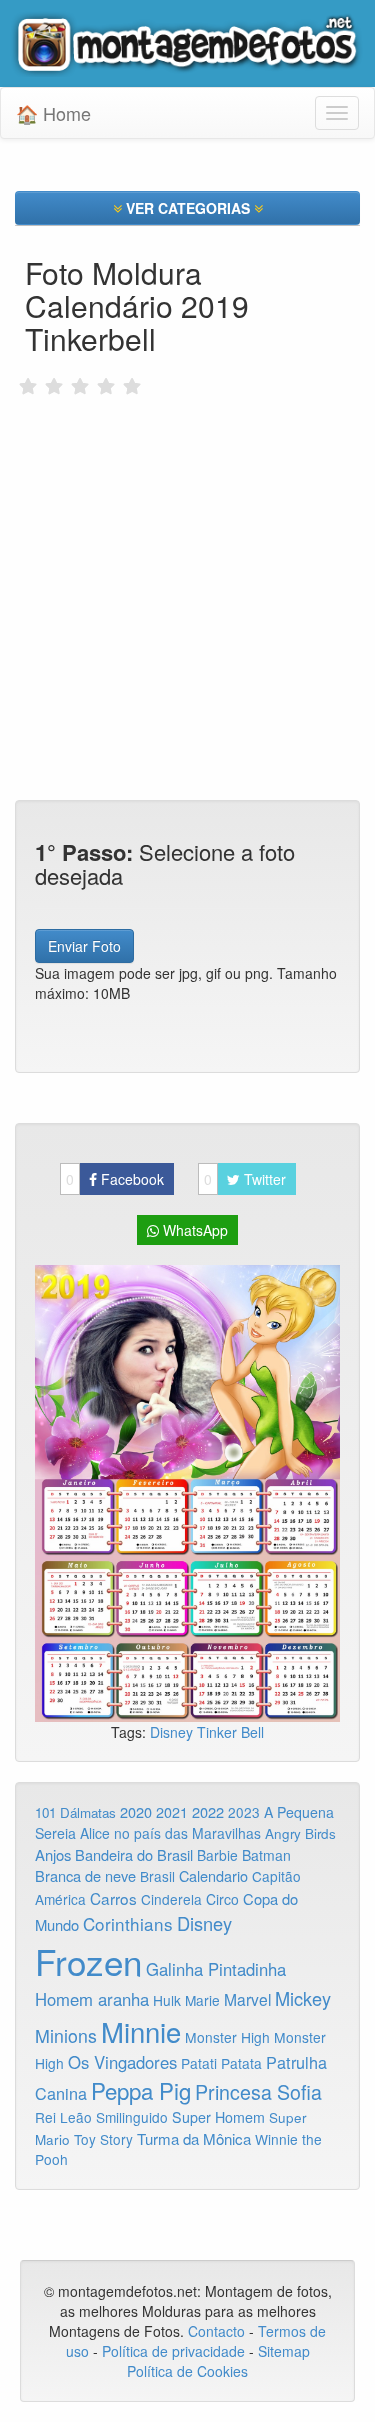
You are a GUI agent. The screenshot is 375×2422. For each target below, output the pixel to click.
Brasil (157, 1876)
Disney (173, 1732)
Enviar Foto (84, 946)
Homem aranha (92, 1999)
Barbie (217, 1855)
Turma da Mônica (194, 2138)
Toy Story (103, 2139)
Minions (66, 2035)
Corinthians (128, 1923)
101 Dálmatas (75, 1812)
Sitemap (284, 2351)
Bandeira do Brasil (134, 1854)
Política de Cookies (187, 2371)
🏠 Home (53, 113)
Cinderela (171, 1899)
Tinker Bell (230, 1732)
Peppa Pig (141, 2090)
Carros (113, 1898)
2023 (244, 1812)
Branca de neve (85, 1875)
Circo (222, 1899)
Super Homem (218, 2117)
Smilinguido (132, 2117)
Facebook (115, 1179)
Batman (266, 1855)
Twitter (245, 1179)
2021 (172, 1812)
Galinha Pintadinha (216, 1969)
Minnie (141, 2031)
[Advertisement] (187, 555)
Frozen (88, 1961)
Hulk (167, 2000)
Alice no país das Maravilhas (170, 1833)
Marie (202, 2000)
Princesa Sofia (258, 2091)
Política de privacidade (173, 2351)
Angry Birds (300, 1833)
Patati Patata (221, 2063)
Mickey (303, 1998)
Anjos (53, 1854)
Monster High (227, 2037)
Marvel (247, 1999)
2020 (136, 1811)
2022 (208, 1811)
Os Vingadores (122, 2062)
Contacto (218, 2331)
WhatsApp (193, 1230)
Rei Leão (63, 2117)
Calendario (213, 1875)
